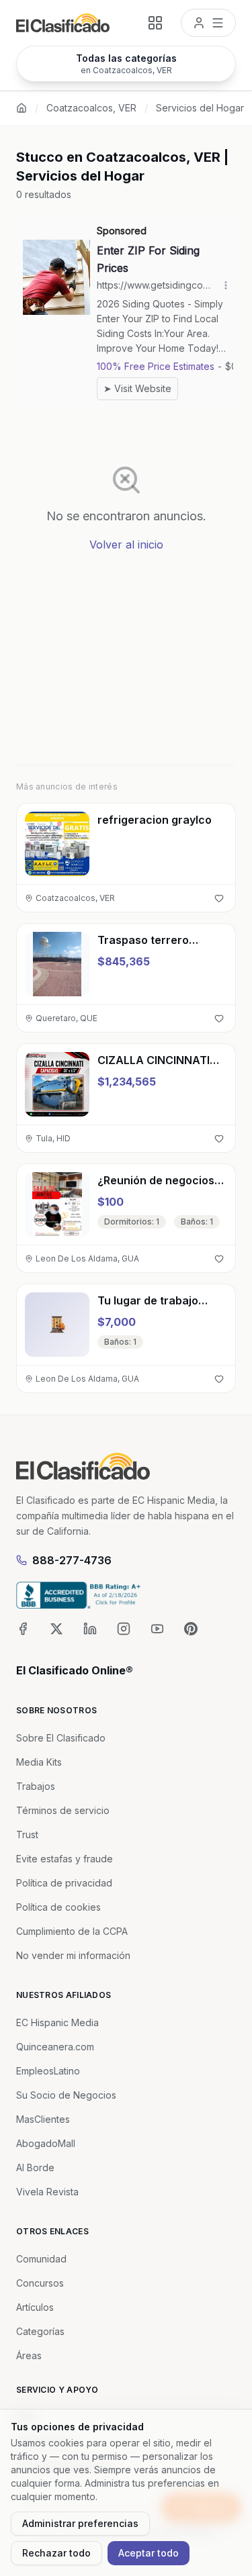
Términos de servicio (63, 1810)
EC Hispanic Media (57, 2022)
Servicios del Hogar (200, 108)
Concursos (40, 2283)
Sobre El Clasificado (61, 1738)
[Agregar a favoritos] (219, 898)
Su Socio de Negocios (66, 2095)
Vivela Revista (47, 2192)
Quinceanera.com (55, 2047)
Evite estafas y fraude (65, 1859)
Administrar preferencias (80, 2523)
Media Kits (39, 1762)
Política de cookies (58, 1907)
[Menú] (208, 23)
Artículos (35, 2307)
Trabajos (36, 1786)
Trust (27, 1834)
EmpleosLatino (48, 2071)
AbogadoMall (46, 2143)
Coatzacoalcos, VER (91, 108)
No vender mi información (73, 1955)
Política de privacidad (64, 1883)
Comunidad (41, 2259)
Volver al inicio (126, 544)
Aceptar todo (149, 2553)
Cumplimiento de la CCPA (72, 1931)
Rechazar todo (56, 2553)
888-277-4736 (72, 1560)
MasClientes (43, 2119)
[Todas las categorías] (155, 23)
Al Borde (35, 2167)
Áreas (29, 2355)
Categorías (40, 2331)
